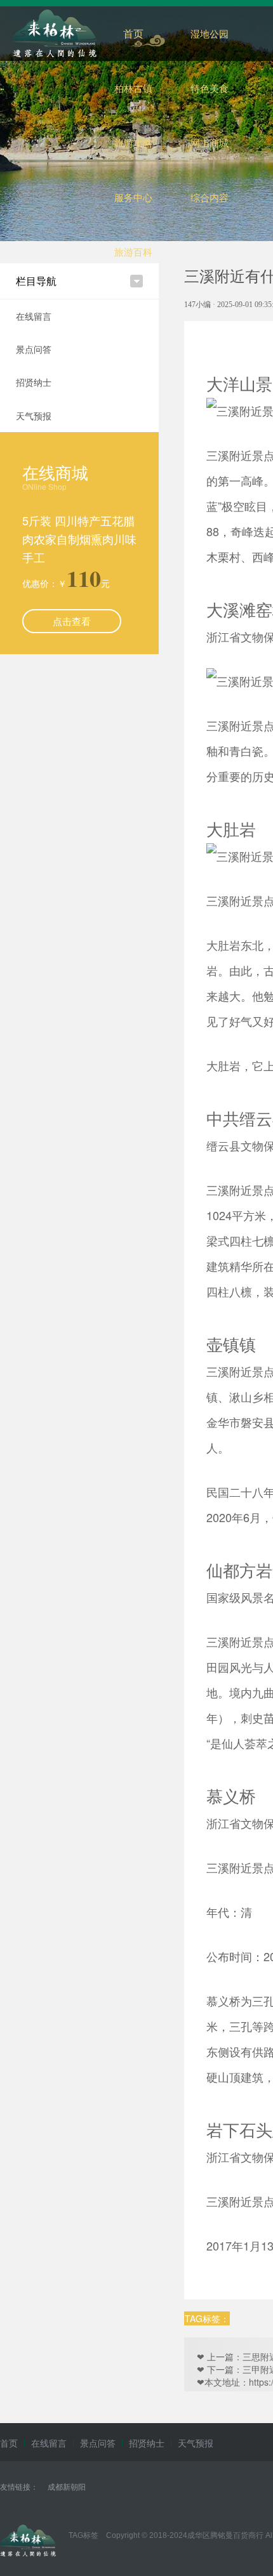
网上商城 (210, 142)
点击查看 (72, 621)
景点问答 (34, 349)
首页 (133, 33)
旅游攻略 (133, 142)
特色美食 (210, 88)
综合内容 (210, 197)
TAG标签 (83, 2535)
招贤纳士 (34, 382)
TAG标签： (207, 2318)
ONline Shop (44, 486)
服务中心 (133, 197)
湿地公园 (210, 33)
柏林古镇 (133, 88)
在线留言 (34, 316)
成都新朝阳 (67, 2486)
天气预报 (34, 416)
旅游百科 (133, 252)
